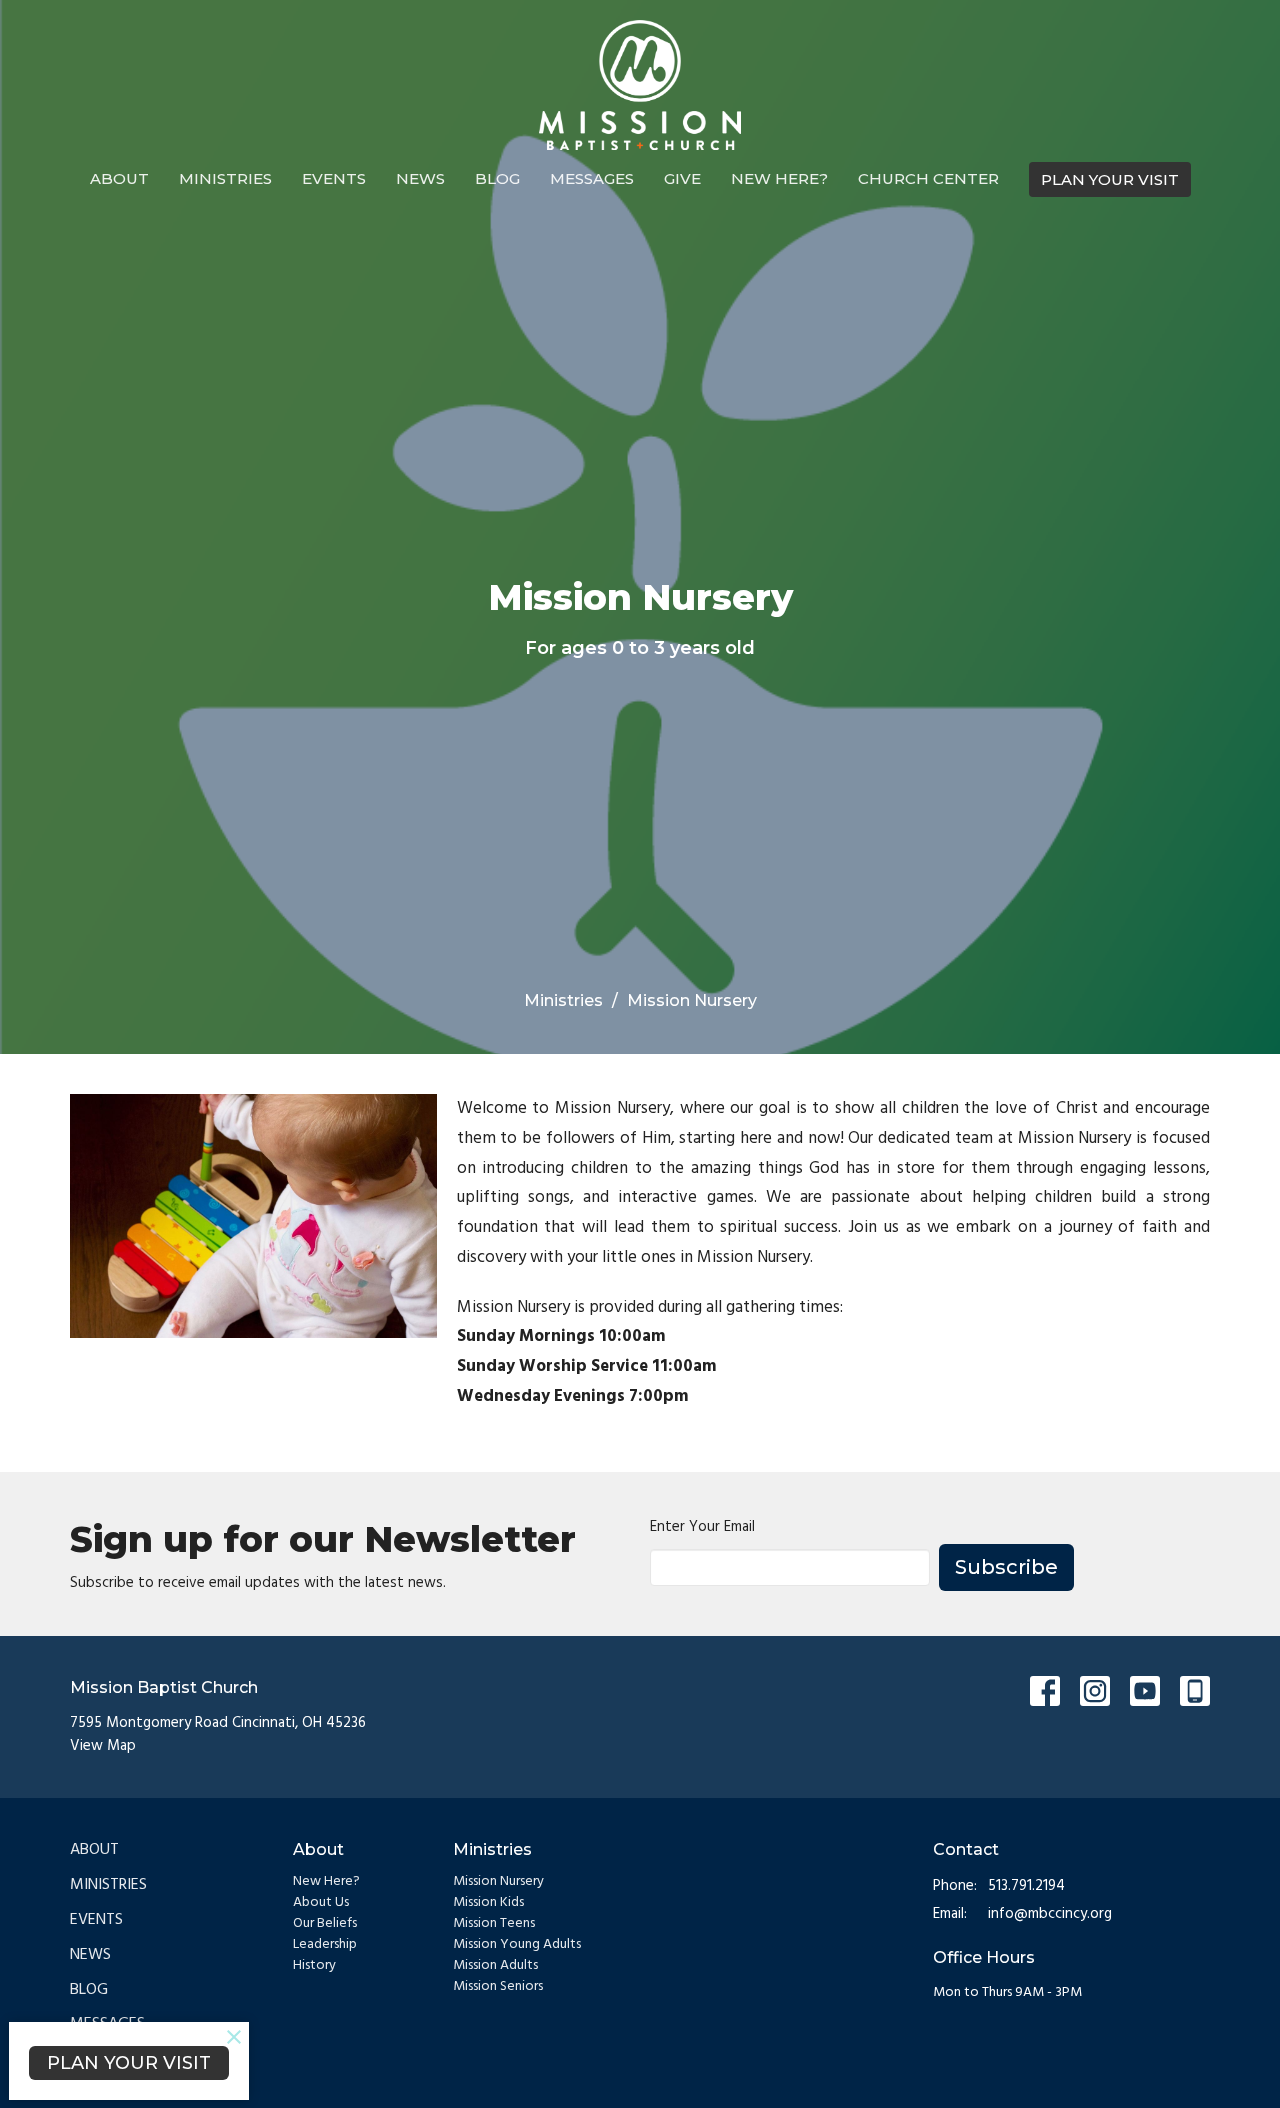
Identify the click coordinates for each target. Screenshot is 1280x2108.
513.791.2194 (1026, 1886)
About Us (321, 1902)
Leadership (325, 1944)
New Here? (779, 178)
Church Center (928, 178)
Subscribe (1006, 1567)
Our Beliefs (325, 1923)
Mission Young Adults (517, 1944)
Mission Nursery (498, 1881)
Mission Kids (488, 1902)
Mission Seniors (498, 1986)
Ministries (225, 178)
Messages (592, 178)
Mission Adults (495, 1965)
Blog (497, 178)
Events (334, 178)
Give (682, 178)
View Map (103, 1746)
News (420, 178)
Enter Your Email (702, 1527)
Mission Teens (494, 1923)
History (314, 1965)
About (119, 178)
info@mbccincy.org (1050, 1914)
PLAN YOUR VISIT (1110, 179)
